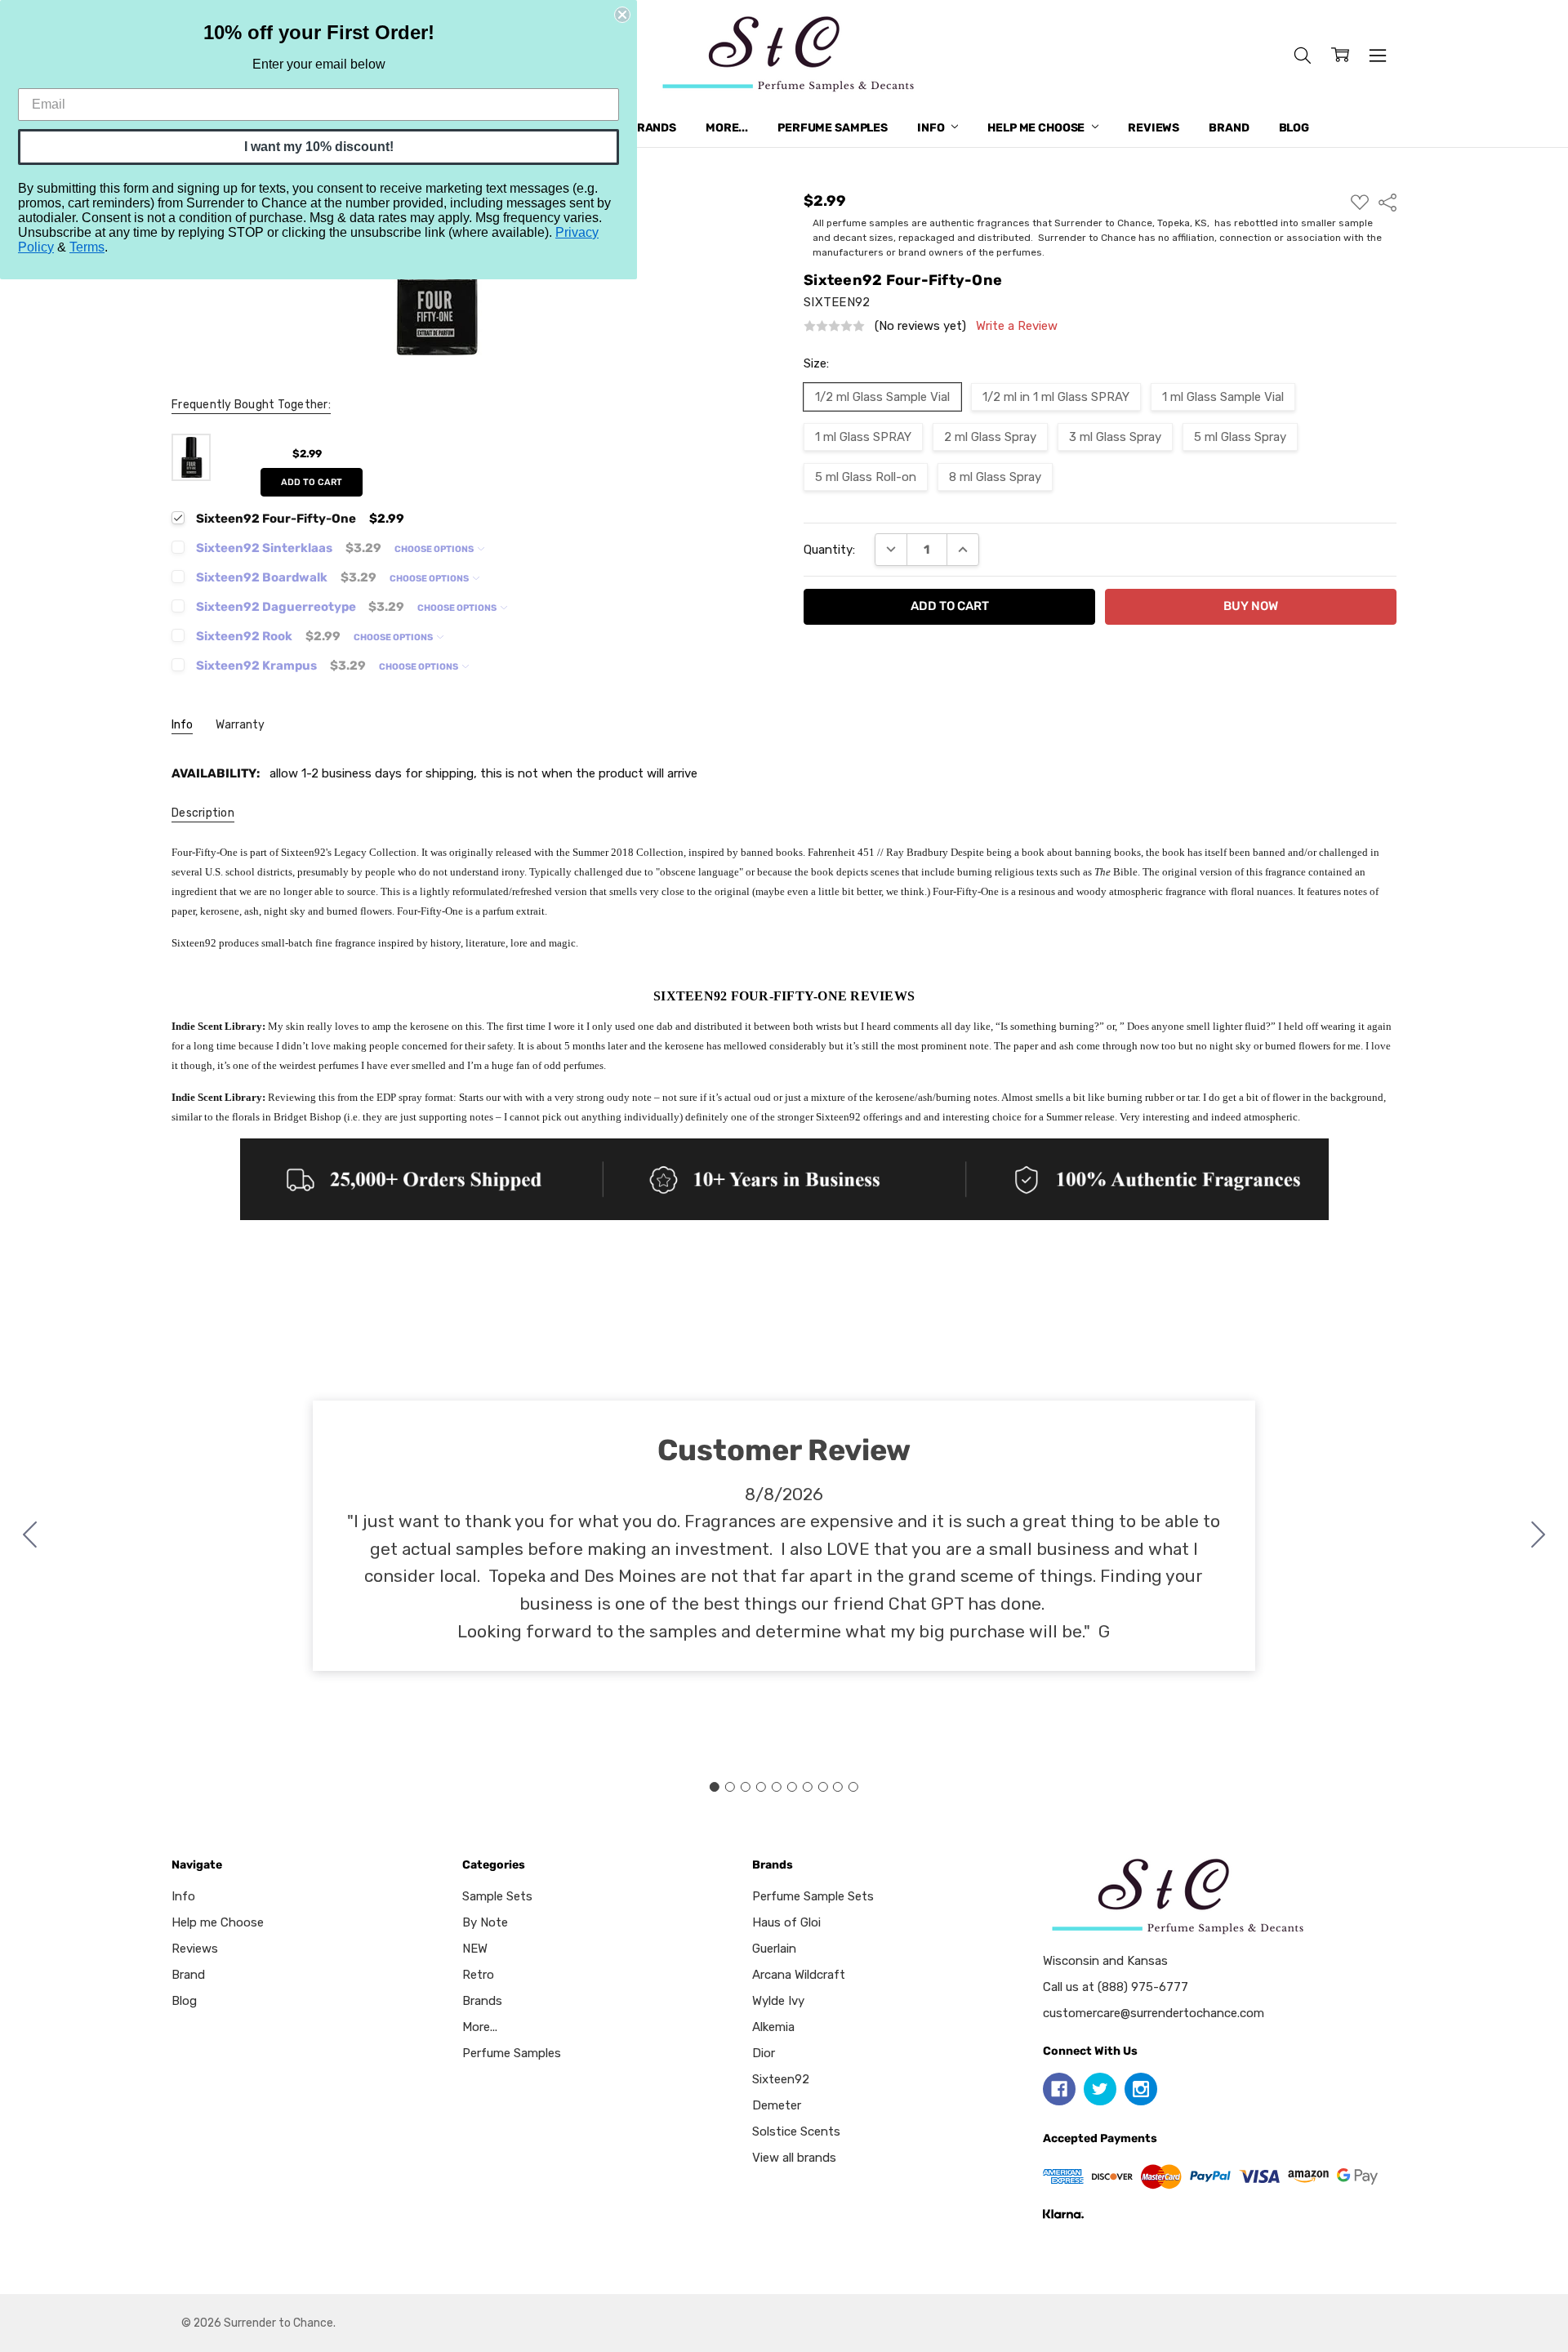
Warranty (240, 725)
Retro (478, 1975)
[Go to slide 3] (746, 1787)
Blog (1294, 128)
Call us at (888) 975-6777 (1116, 1987)
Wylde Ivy (778, 2001)
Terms (87, 247)
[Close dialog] (622, 15)
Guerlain (774, 1949)
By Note (485, 1922)
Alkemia (773, 2027)
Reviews (1154, 128)
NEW (475, 1949)
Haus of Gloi (786, 1922)
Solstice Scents (796, 2131)
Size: (816, 363)
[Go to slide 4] (761, 1787)
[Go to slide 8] (822, 1787)
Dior (764, 2053)
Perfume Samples (833, 128)
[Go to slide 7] (807, 1787)
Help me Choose (1037, 128)
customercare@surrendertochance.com (1154, 2013)
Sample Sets (497, 1896)
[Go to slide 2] (1539, 1536)
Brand (1229, 128)
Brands (653, 128)
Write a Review (1017, 326)
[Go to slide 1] (715, 1787)
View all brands (794, 2158)
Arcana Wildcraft (799, 1975)
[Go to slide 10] (30, 1536)
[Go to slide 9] (838, 1787)
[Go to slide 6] (791, 1787)
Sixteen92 (781, 2079)
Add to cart (312, 482)
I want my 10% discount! (319, 147)
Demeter (777, 2105)
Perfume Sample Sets (813, 1896)
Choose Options (435, 549)
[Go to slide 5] (777, 1787)
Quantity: (829, 550)
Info (932, 128)
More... (727, 128)
